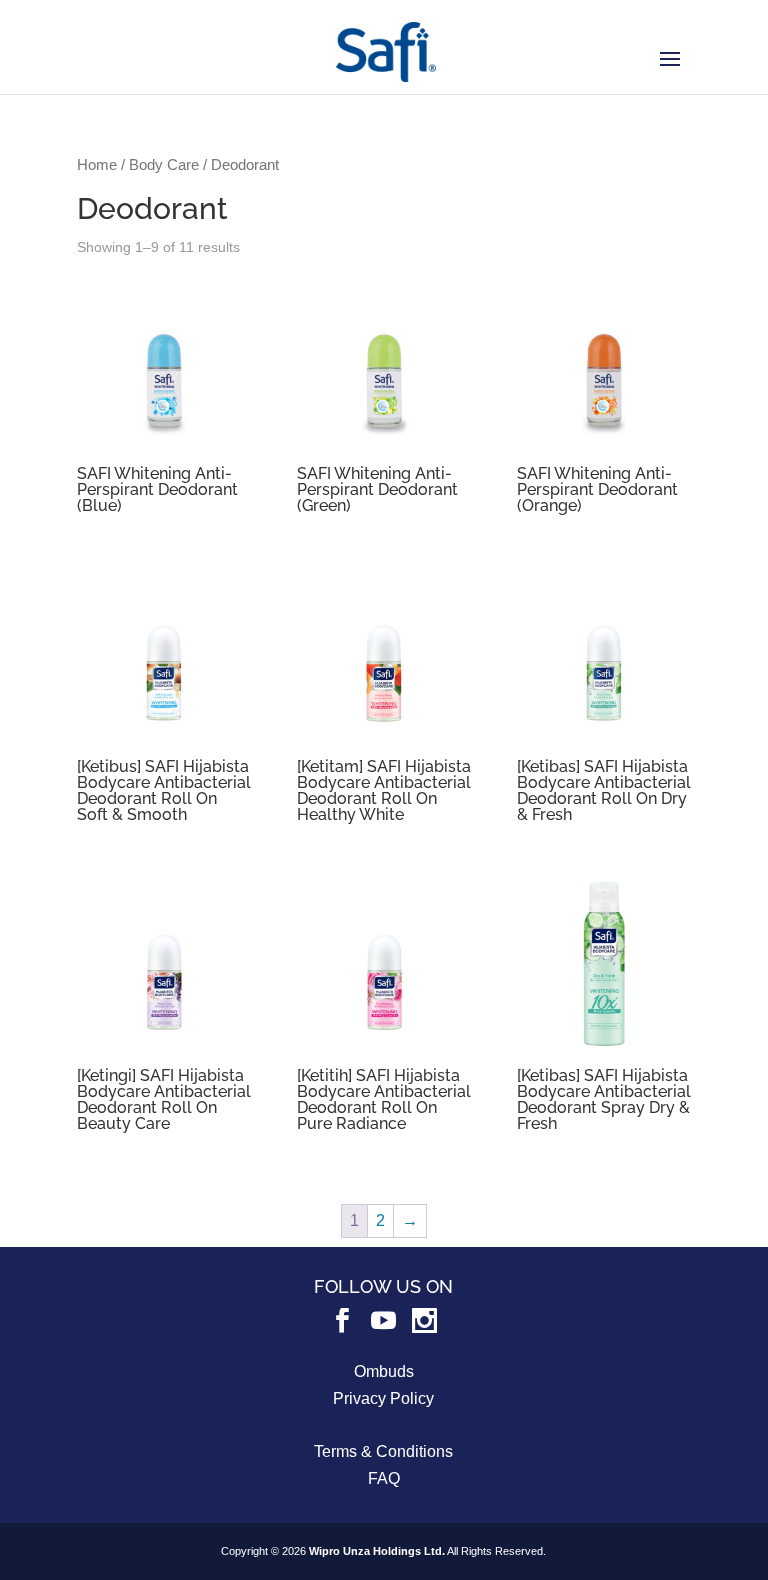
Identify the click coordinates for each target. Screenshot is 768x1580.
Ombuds (384, 1371)
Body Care (164, 165)
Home (97, 165)
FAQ (384, 1478)
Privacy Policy (383, 1398)
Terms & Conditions (383, 1451)
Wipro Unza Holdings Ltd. (377, 1551)
